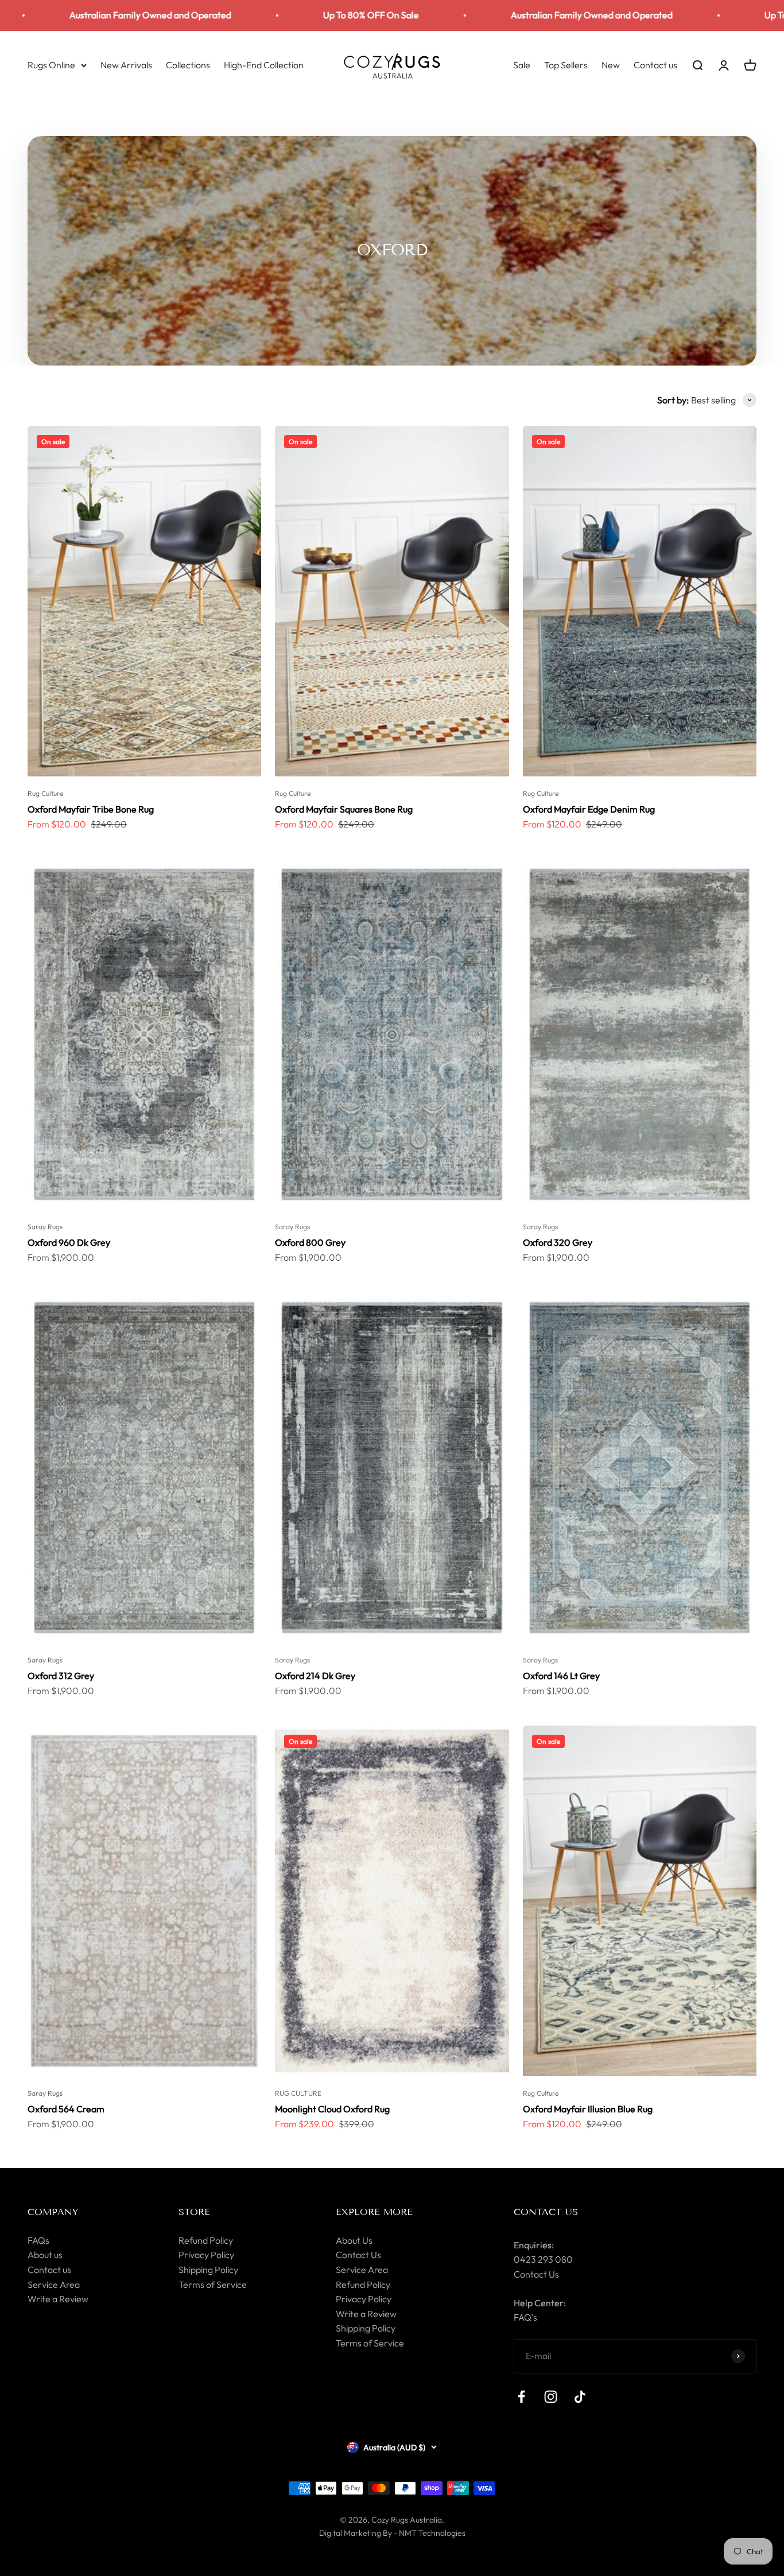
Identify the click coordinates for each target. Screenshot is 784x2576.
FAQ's (525, 2317)
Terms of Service (213, 2284)
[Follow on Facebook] (521, 2397)
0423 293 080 (543, 2259)
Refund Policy (206, 2240)
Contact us (655, 64)
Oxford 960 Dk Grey (69, 1242)
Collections (188, 64)
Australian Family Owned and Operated (489, 15)
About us (45, 2255)
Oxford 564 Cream (66, 2109)
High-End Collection (264, 64)
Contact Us (358, 2255)
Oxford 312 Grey (61, 1676)
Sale (522, 64)
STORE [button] (194, 2212)
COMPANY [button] (53, 2212)
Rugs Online (51, 64)
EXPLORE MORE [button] (374, 2212)
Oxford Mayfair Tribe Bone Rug (91, 809)
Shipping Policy (208, 2270)
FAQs (38, 2240)
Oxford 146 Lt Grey (561, 1676)
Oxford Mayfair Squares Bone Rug (344, 809)
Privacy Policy (206, 2255)
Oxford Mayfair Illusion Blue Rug (588, 2109)
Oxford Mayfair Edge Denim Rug (589, 809)
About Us (354, 2240)
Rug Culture (45, 793)
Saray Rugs (45, 1227)
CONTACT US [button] (546, 2212)
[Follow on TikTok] (580, 2397)
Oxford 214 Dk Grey (315, 1676)
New (611, 64)
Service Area (54, 2284)
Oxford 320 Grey (558, 1242)
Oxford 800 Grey (310, 1242)
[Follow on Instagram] (551, 2397)
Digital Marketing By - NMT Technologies (392, 2533)
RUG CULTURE (298, 2093)
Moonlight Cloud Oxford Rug (332, 2109)
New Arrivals (126, 64)
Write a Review (58, 2299)
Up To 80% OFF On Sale (268, 15)
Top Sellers (566, 64)
